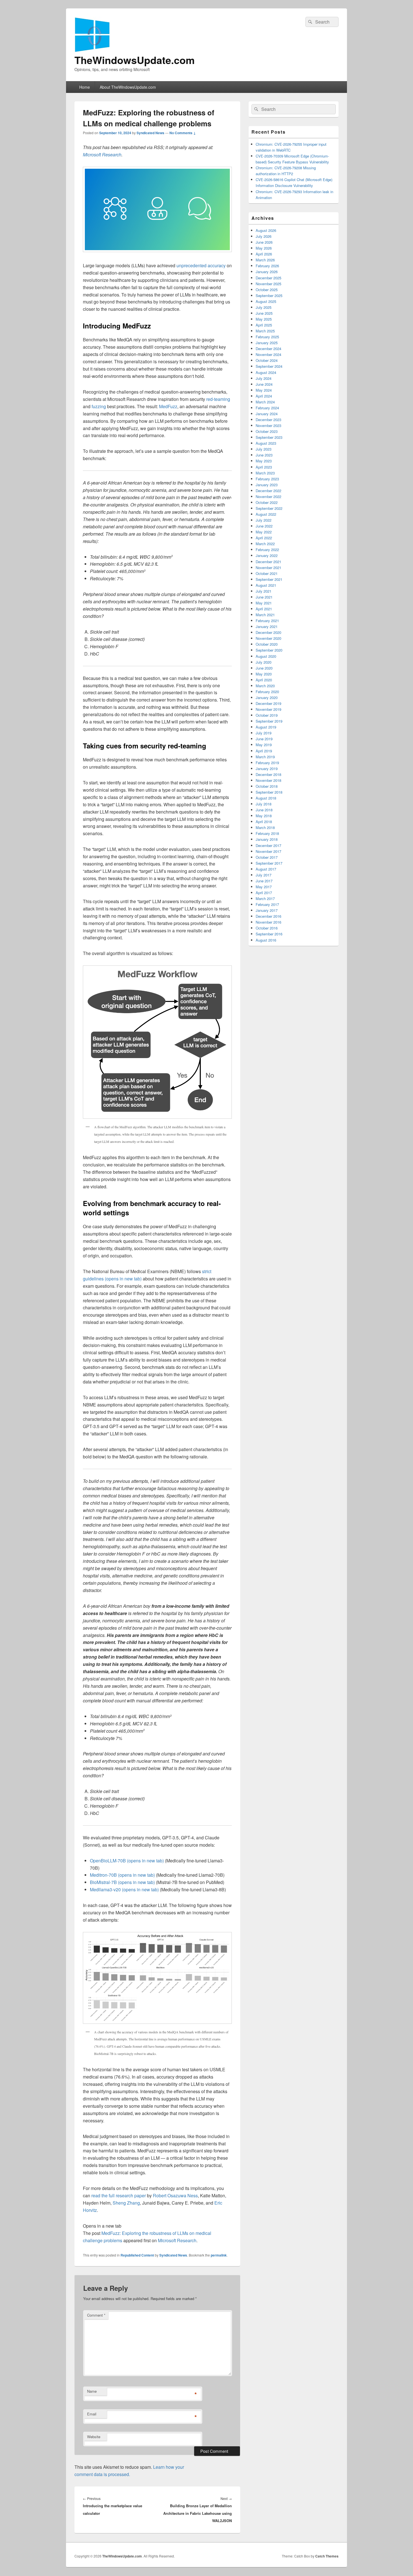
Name (92, 2391)
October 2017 (267, 857)
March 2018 (265, 827)
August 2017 (266, 869)
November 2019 (268, 709)
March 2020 (265, 686)
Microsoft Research (102, 155)
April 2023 (264, 467)
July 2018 (264, 804)
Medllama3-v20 (124, 1889)
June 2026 (264, 242)
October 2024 (267, 360)
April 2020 (264, 680)
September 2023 (269, 437)
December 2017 (268, 845)
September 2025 (269, 295)
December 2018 (268, 774)
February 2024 (267, 408)
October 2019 (267, 715)
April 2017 (264, 893)
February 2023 (267, 479)
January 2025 (267, 343)
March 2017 (265, 898)
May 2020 (264, 674)
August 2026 (266, 230)
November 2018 (268, 780)
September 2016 (269, 934)
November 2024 (268, 354)
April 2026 (264, 254)
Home (85, 87)
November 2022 (268, 496)
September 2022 (269, 508)
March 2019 (265, 757)
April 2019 (264, 751)
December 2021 (268, 562)
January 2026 (267, 272)
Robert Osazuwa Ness (175, 2195)
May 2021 (264, 603)
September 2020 (269, 650)
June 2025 (264, 313)
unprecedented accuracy (201, 265)
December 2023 (268, 420)
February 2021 (267, 621)
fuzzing (99, 406)
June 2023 (264, 455)
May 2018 (264, 816)
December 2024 (268, 349)
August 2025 (266, 301)
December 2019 (268, 703)
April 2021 (264, 609)
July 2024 (264, 378)
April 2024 (264, 396)
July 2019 (264, 733)
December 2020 (268, 632)
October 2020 (267, 644)
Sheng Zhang (126, 2203)
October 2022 (267, 502)
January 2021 (267, 626)
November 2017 (268, 851)
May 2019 (264, 745)
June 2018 (264, 810)
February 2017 (267, 904)
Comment (96, 2315)
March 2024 (265, 402)
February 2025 (267, 337)
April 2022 (264, 538)
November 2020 (268, 638)
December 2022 (268, 491)
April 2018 (264, 822)
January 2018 (267, 839)
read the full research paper (119, 2195)
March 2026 (265, 260)
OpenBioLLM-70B (127, 1861)
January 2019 (267, 769)
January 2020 (267, 697)
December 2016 (268, 916)
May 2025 (264, 319)
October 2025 (267, 290)
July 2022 (264, 520)
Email (92, 2414)
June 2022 (264, 526)
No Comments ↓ (183, 133)
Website (94, 2437)
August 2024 (266, 372)
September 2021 (269, 579)
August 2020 (266, 656)
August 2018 (266, 798)
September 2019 (269, 721)
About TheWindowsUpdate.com (128, 87)
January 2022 (267, 555)
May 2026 (264, 248)
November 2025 (268, 284)
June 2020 (264, 668)
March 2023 (265, 473)
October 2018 (267, 786)
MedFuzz (168, 406)
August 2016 (266, 940)
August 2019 (266, 727)
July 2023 (264, 449)
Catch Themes (327, 2556)
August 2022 (266, 514)
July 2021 (264, 591)
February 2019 (267, 763)
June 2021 (264, 597)
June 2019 (264, 739)
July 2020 (264, 662)
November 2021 (268, 568)
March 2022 (265, 544)
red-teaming (218, 399)
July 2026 (264, 236)
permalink (219, 2255)
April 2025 (264, 325)
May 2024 (264, 390)
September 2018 (269, 792)
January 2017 (267, 910)
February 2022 (267, 550)
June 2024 (264, 384)
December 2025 (268, 278)
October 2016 (267, 928)
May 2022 (264, 532)
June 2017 (264, 881)
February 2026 (267, 266)
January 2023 (267, 485)
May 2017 (264, 887)
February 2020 (267, 692)
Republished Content (137, 2255)
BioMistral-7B (122, 1882)
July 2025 (264, 307)
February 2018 (267, 833)
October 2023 (267, 431)
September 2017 (269, 863)
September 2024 (269, 366)
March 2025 (265, 331)
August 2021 (266, 585)
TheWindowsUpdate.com (135, 60)
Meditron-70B (122, 1875)
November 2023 (268, 425)
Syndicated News (150, 133)
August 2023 (266, 443)
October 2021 (267, 573)
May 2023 (264, 461)
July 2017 (264, 875)
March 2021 (265, 615)
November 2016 (268, 922)
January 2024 (267, 414)
